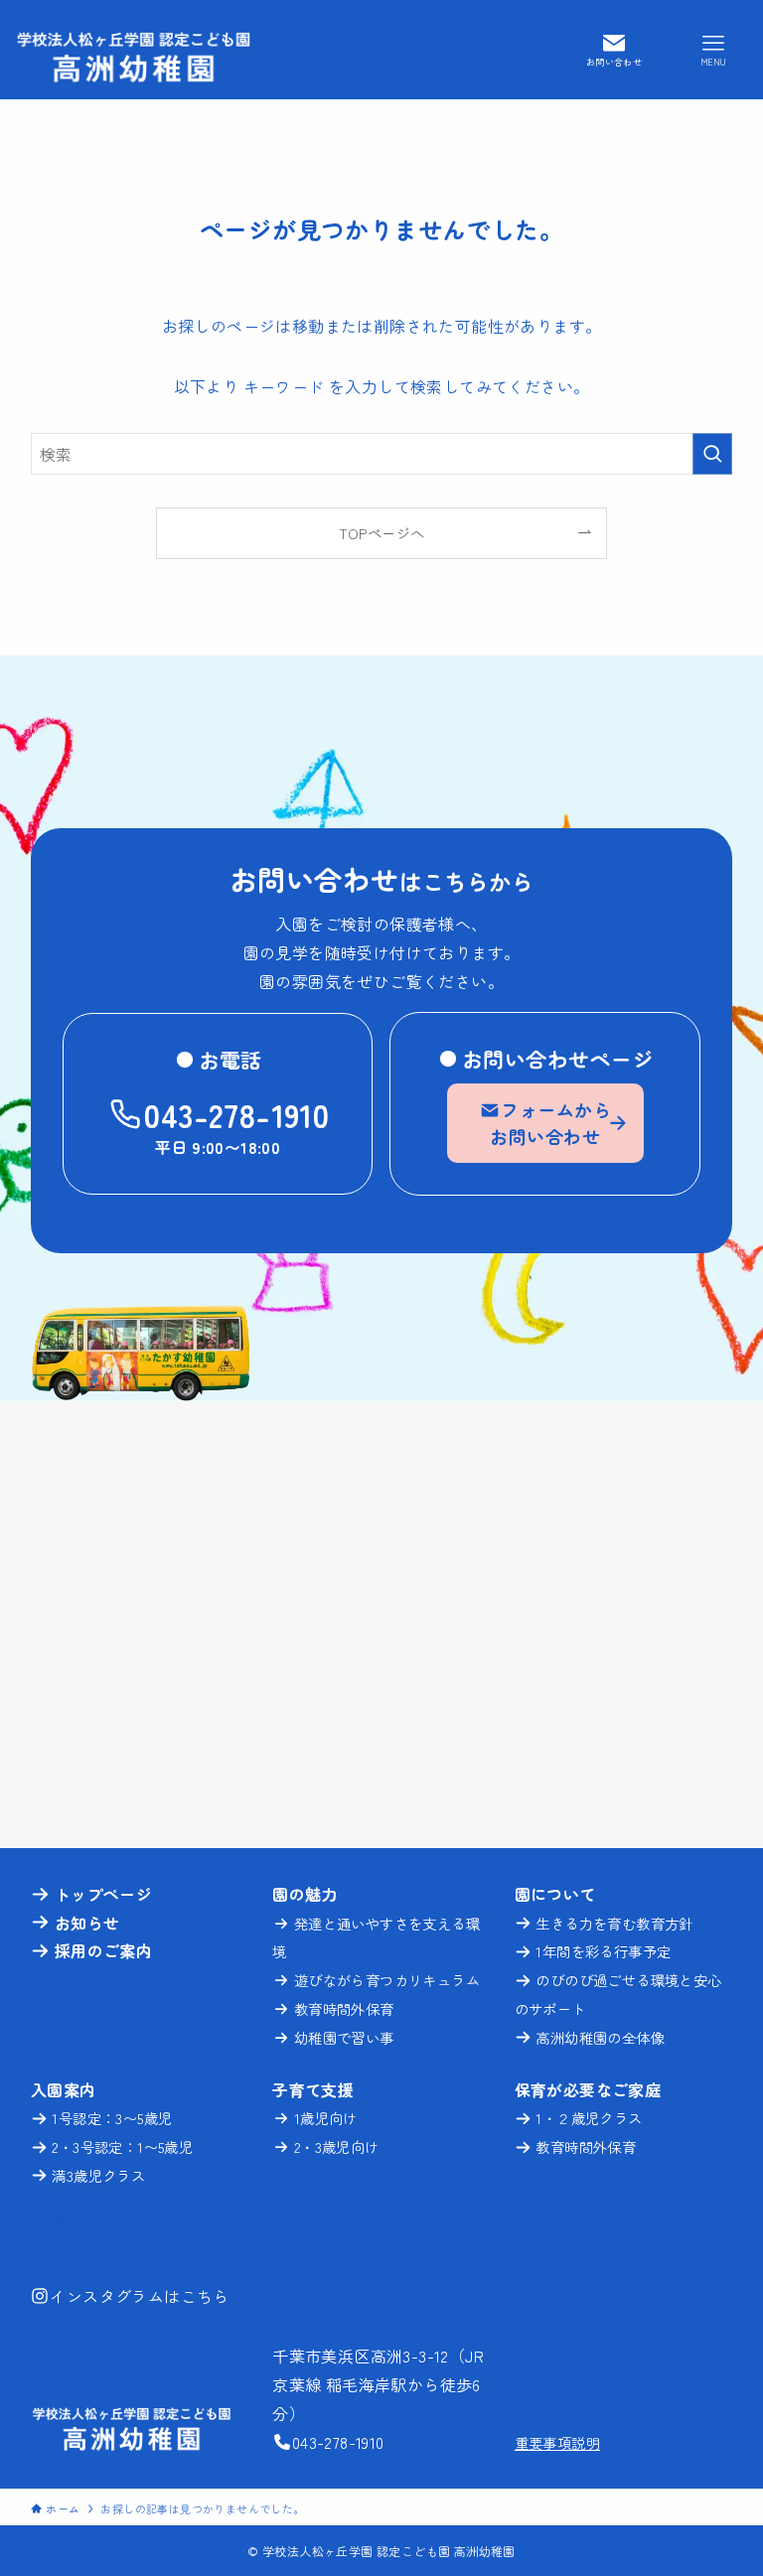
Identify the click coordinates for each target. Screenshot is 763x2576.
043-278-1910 (236, 1114)
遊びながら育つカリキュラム (387, 1980)
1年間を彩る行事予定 (601, 1951)
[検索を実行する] (712, 454)
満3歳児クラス (98, 2175)
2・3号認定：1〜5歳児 (122, 2147)
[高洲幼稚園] (134, 50)
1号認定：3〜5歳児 (112, 2118)
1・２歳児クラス (589, 2118)
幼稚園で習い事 (344, 2037)
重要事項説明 (557, 2442)
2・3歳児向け (337, 2147)
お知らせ (87, 1923)
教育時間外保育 (344, 2008)
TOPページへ (382, 533)
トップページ (103, 1894)
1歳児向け (326, 2118)
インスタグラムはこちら (139, 2296)
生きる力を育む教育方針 (614, 1923)
